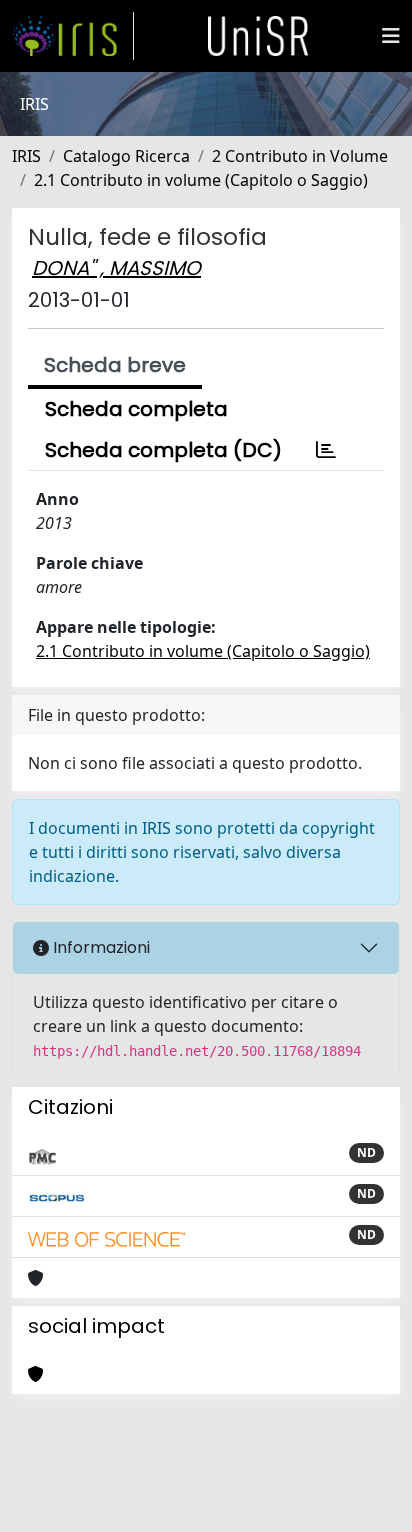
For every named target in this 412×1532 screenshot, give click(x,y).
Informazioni (99, 947)
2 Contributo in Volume (300, 156)
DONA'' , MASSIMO (116, 268)
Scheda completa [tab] (136, 409)
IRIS (26, 156)
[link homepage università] (258, 36)
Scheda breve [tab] (115, 365)
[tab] (326, 450)
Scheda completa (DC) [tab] (163, 450)
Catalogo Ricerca (126, 156)
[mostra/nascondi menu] (391, 36)
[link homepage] (73, 36)
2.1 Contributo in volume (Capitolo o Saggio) (201, 180)
